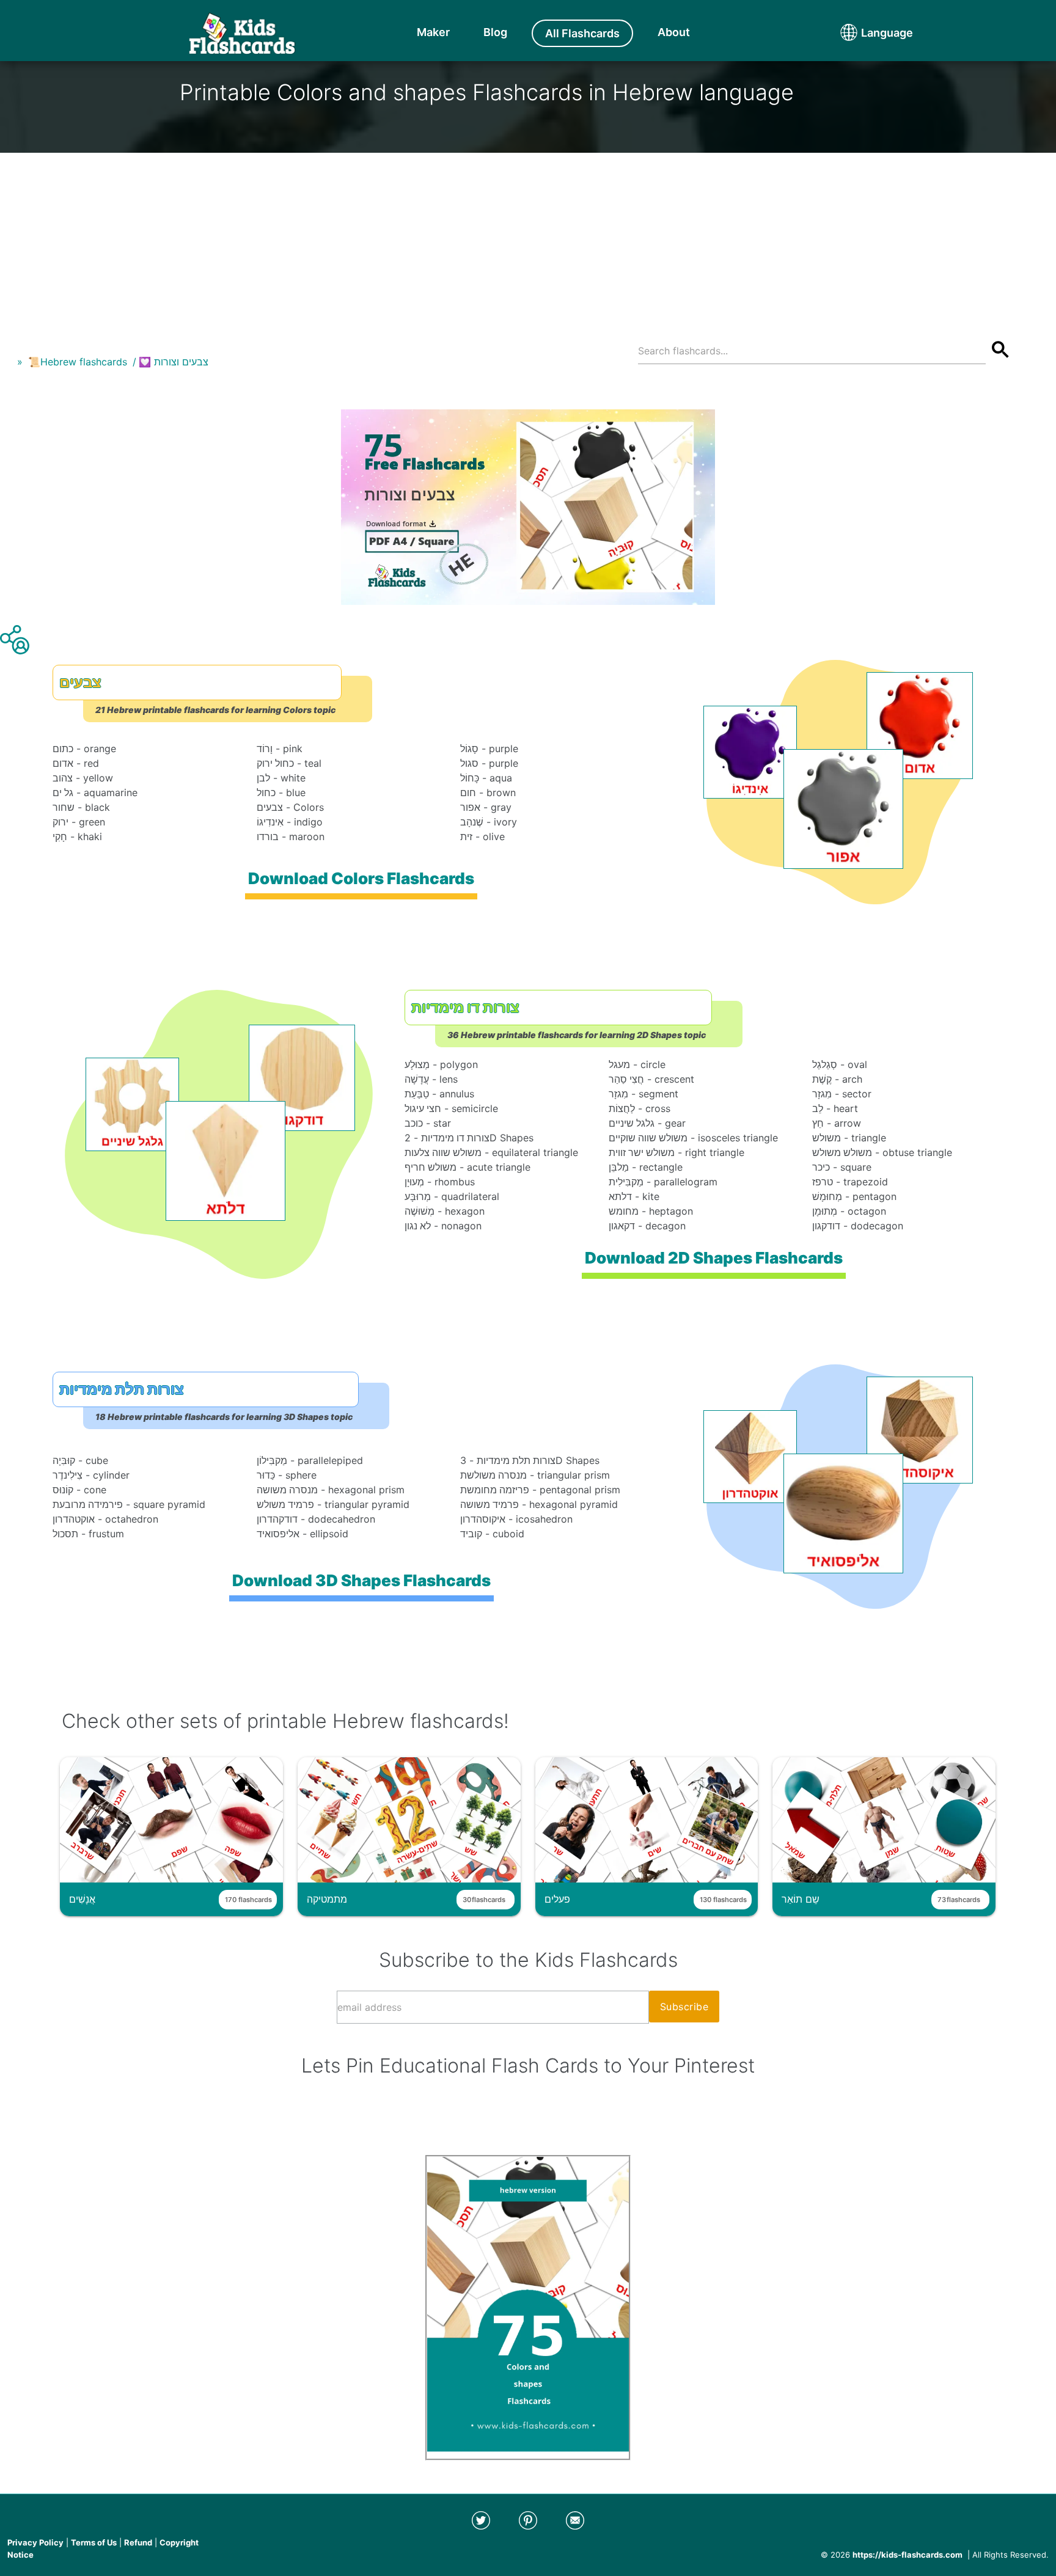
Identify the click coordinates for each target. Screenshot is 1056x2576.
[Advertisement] (528, 238)
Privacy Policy (35, 2542)
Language (864, 33)
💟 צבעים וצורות (174, 362)
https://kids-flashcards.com (908, 2555)
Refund (138, 2542)
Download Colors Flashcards (362, 878)
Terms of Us (94, 2542)
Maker (433, 32)
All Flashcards (582, 33)
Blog (495, 32)
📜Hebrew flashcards (78, 362)
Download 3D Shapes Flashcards (361, 1580)
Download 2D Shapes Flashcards (714, 1258)
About (674, 32)
